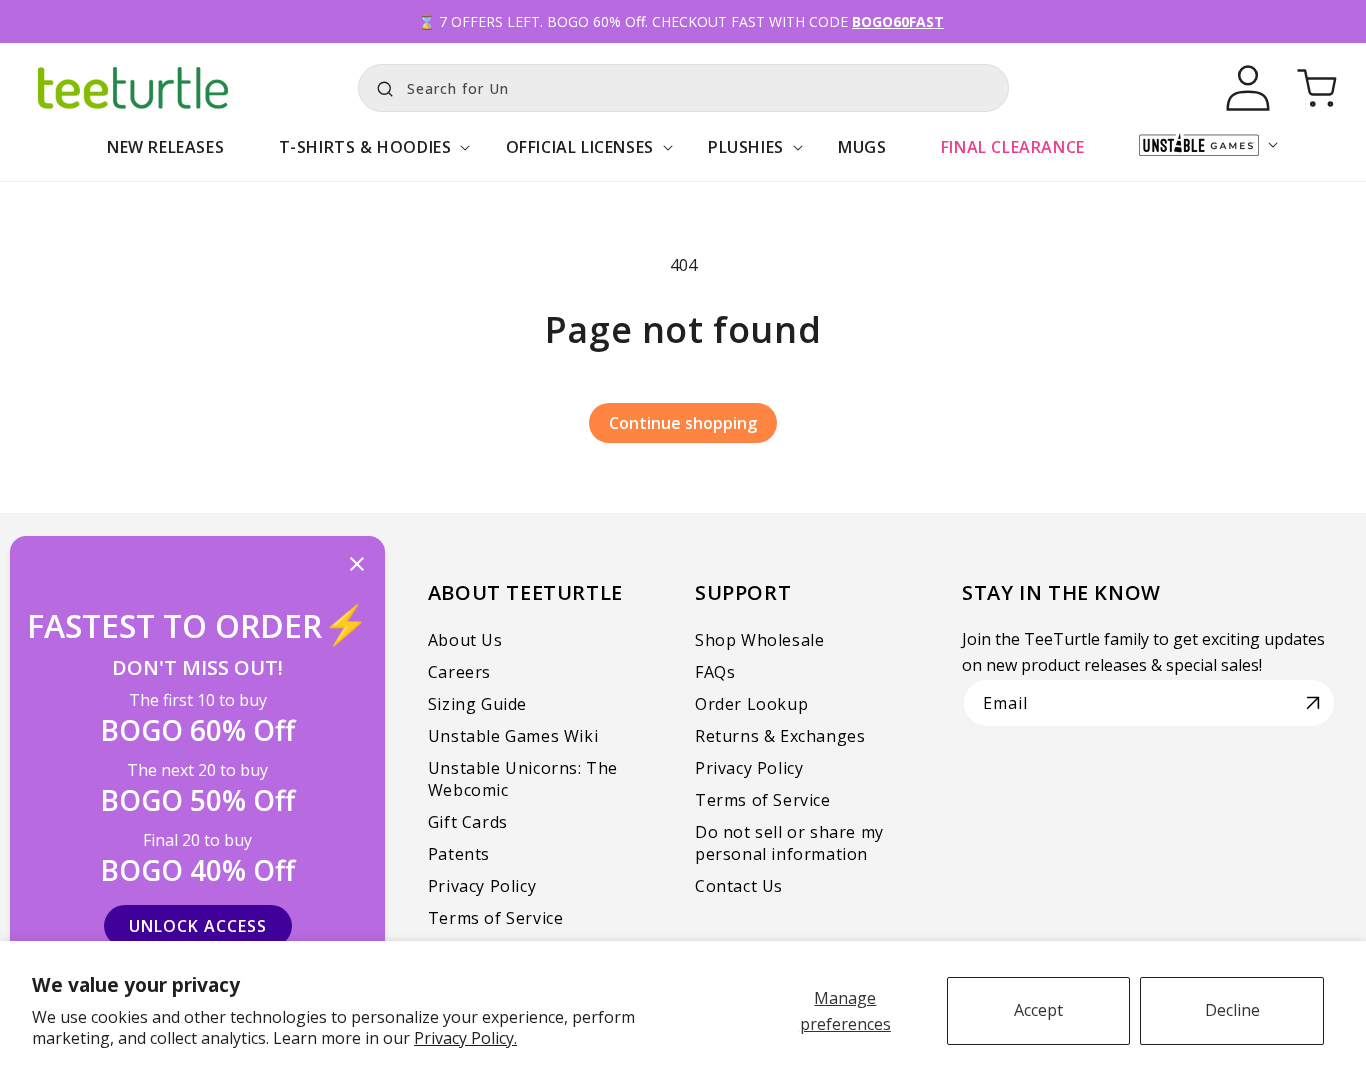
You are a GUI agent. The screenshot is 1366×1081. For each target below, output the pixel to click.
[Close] (357, 565)
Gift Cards (468, 822)
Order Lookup (751, 704)
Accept (1038, 1010)
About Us (465, 640)
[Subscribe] (1313, 703)
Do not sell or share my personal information (789, 843)
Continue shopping (683, 423)
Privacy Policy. (465, 1038)
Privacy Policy (482, 886)
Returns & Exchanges (780, 736)
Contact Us (739, 886)
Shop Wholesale (759, 640)
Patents (459, 854)
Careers (459, 672)
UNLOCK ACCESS (198, 926)
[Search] (380, 86)
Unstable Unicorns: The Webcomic (523, 779)
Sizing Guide (477, 704)
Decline (1232, 1010)
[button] (364, 157)
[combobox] (683, 88)
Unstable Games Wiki (513, 736)
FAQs (715, 672)
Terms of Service (496, 918)
